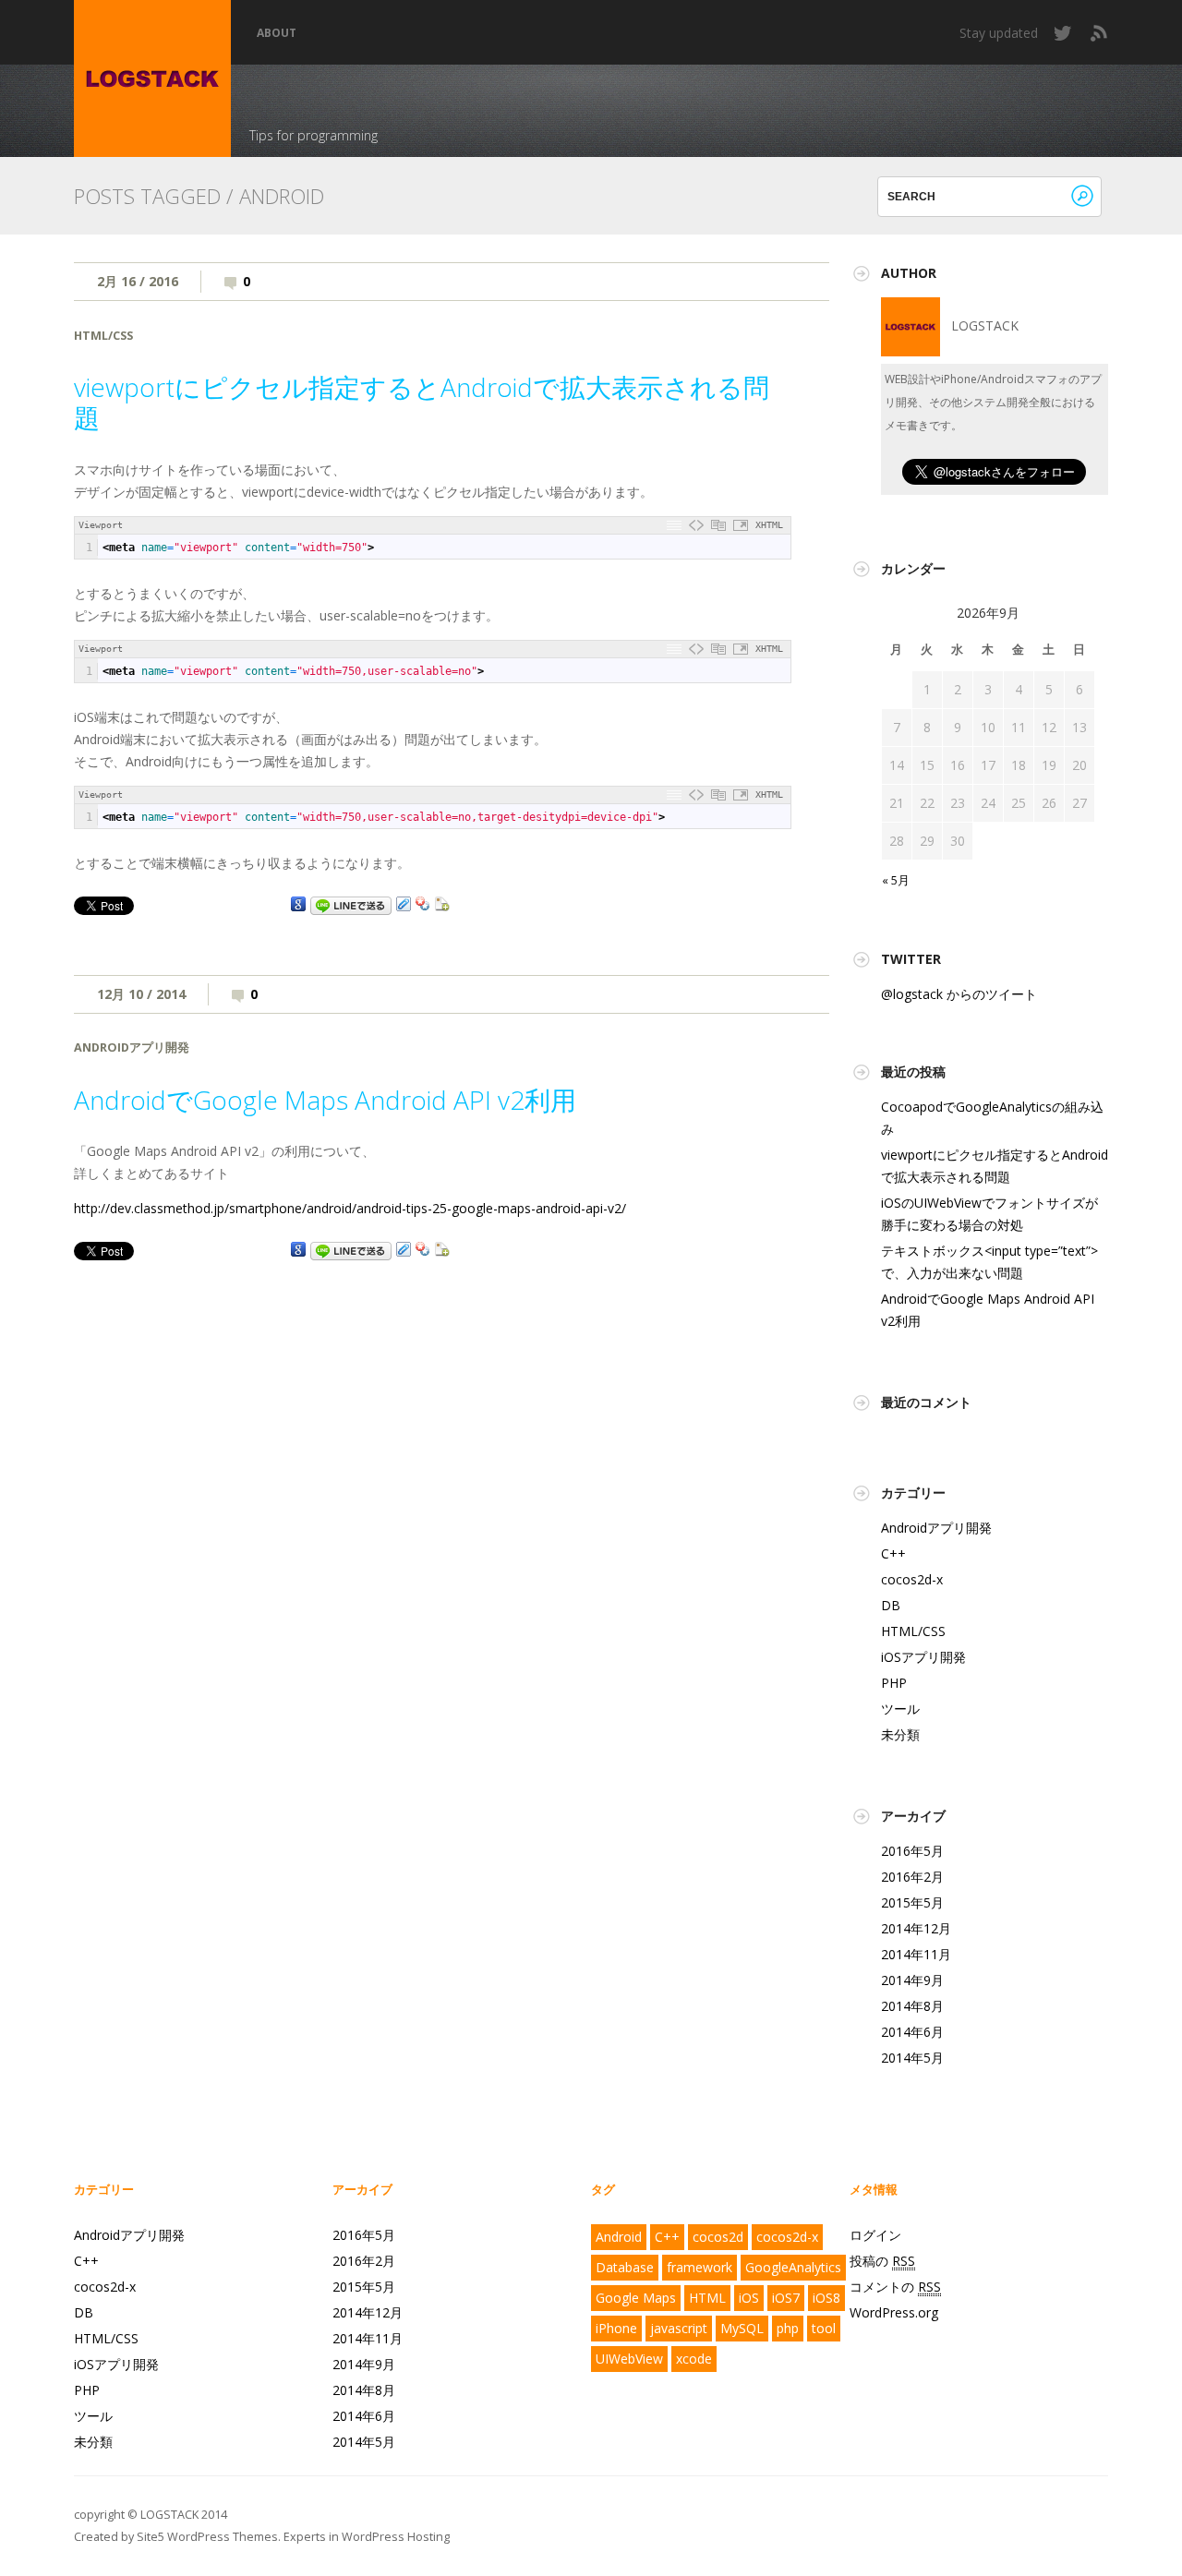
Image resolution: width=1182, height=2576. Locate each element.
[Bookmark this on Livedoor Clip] (404, 904)
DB (891, 1605)
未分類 (900, 1734)
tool (824, 2328)
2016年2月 (912, 1877)
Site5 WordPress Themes (207, 2537)
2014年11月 (916, 1954)
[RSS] (1099, 33)
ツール (900, 1709)
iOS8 (826, 2298)
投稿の (882, 2261)
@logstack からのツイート (959, 994)
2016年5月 (912, 1851)
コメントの (895, 2287)
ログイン (875, 2235)
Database (625, 2267)
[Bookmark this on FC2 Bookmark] (442, 904)
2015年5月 (912, 1902)
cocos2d (718, 2237)
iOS (749, 2298)
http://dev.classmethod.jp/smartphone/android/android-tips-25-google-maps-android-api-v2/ (350, 1208)
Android (619, 2237)
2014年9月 (912, 1980)
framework (700, 2267)
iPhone (616, 2328)
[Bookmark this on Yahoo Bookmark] (423, 904)
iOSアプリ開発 (923, 1657)
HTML (707, 2298)
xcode (694, 2359)
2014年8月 (912, 2006)
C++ (893, 1553)
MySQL (742, 2328)
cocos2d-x (912, 1579)
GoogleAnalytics (793, 2267)
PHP (894, 1683)
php (788, 2328)
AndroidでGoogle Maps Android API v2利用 (325, 1100)
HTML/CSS (103, 336)
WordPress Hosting (396, 2537)
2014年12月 (916, 1928)
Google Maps (636, 2298)
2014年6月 (912, 2032)
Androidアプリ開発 (132, 1047)
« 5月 (896, 880)
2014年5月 (912, 2058)
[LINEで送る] (351, 904)
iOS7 (786, 2298)
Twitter (1064, 33)
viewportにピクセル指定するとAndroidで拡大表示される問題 (422, 403)
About (277, 33)
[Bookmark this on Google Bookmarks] (298, 904)
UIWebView (629, 2359)
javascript (679, 2328)
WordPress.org (894, 2312)
